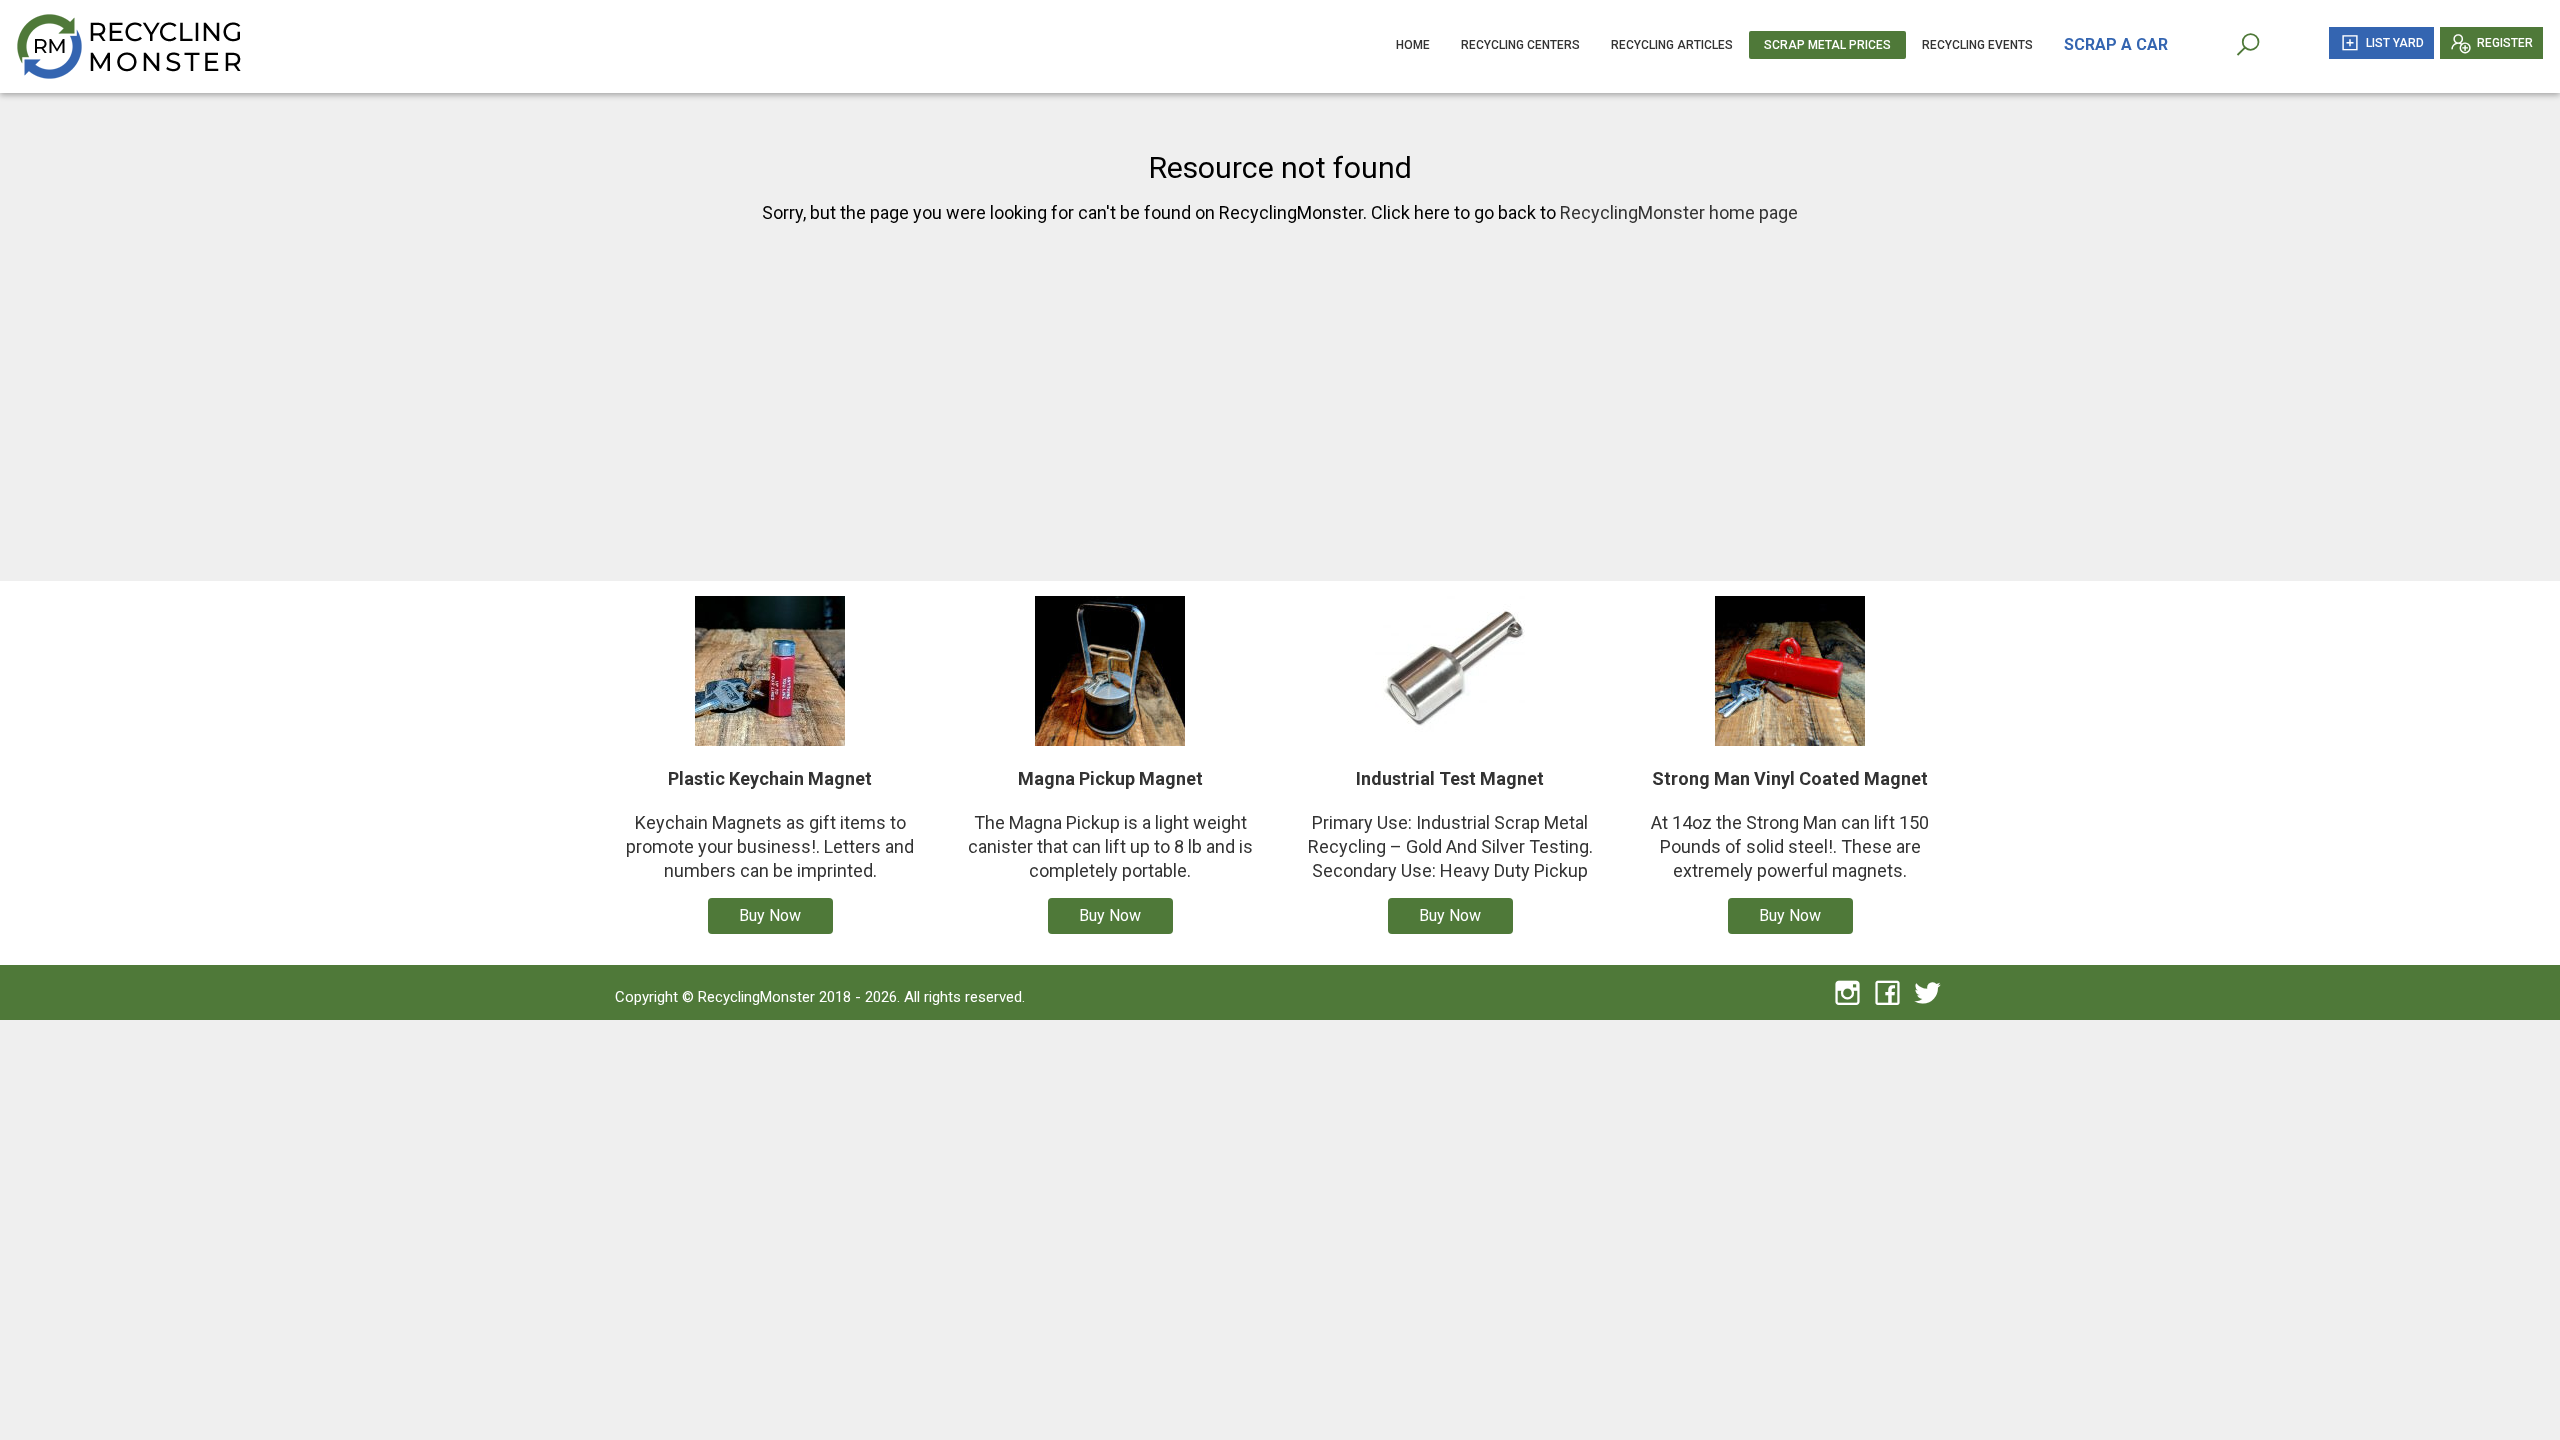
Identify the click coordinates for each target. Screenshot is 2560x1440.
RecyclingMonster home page (1679, 212)
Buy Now (770, 915)
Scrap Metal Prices (1827, 45)
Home (1413, 45)
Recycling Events (1977, 45)
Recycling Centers (1520, 45)
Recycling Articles (1672, 45)
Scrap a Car (2116, 44)
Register (2505, 43)
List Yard (2395, 43)
